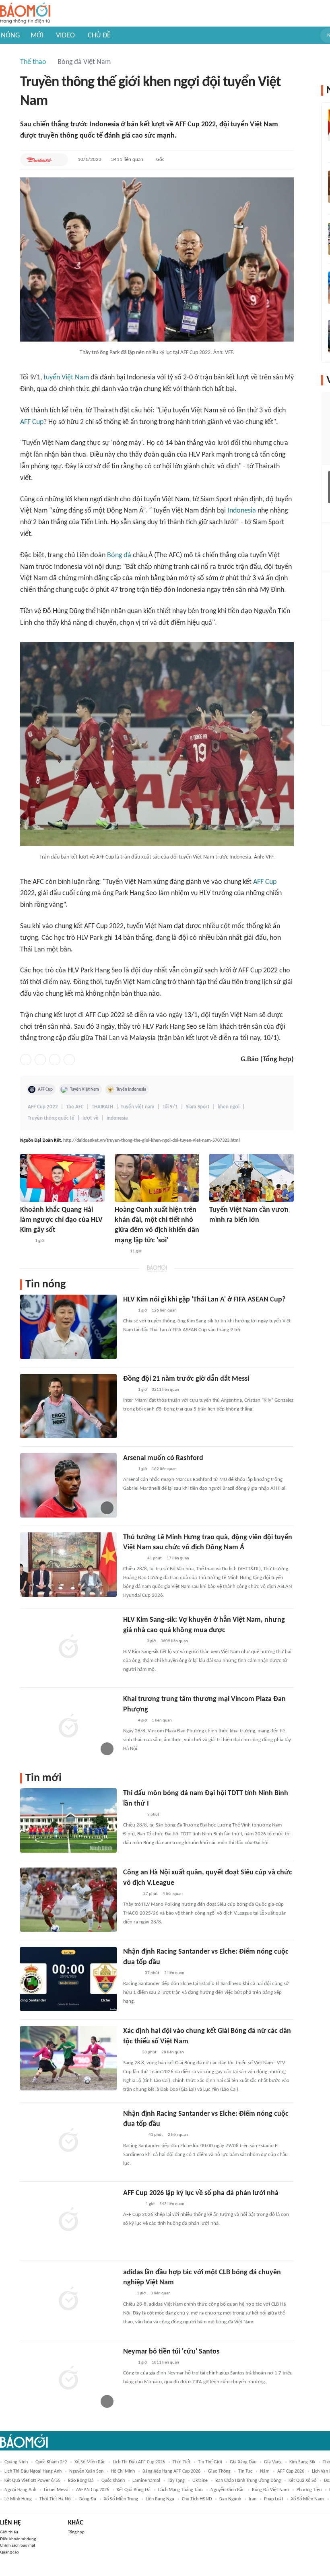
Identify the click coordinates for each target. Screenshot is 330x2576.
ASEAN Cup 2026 (93, 2490)
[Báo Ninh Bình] (133, 1815)
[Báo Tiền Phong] (131, 1894)
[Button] (60, 160)
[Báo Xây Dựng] (132, 2204)
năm (265, 2471)
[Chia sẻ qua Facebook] (26, 1060)
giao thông (219, 2471)
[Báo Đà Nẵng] (133, 2135)
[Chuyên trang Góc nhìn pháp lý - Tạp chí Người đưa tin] (120, 1252)
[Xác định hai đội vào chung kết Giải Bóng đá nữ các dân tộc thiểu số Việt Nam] (68, 2058)
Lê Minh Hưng (18, 2499)
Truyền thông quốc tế (51, 1118)
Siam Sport (198, 1107)
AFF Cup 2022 (43, 1107)
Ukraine (200, 2481)
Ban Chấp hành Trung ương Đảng (248, 2481)
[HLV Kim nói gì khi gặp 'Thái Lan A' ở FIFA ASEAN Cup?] (68, 1327)
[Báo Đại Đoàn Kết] (39, 160)
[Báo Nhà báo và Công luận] (133, 1559)
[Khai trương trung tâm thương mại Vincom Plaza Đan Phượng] (68, 1726)
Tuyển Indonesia (131, 1089)
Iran (253, 2499)
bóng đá (88, 2499)
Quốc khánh (113, 2481)
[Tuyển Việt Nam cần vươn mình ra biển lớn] (252, 1178)
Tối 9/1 (170, 1107)
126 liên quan (164, 1311)
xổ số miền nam (307, 2499)
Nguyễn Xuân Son (86, 2471)
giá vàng (273, 2462)
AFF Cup (32, 422)
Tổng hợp (76, 2532)
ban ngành (230, 2499)
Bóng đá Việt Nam (84, 62)
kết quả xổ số (302, 2481)
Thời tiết (181, 2462)
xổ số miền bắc (90, 2462)
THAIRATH (102, 1107)
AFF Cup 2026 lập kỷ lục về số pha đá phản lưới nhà (201, 2193)
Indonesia (242, 511)
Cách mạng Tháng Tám (180, 2490)
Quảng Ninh (16, 2462)
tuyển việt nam (138, 1107)
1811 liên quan (165, 2363)
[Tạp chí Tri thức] (25, 1242)
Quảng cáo (9, 2552)
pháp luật (274, 2499)
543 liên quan (172, 2204)
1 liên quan (162, 1720)
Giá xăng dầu (243, 2462)
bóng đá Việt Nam (270, 2490)
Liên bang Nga (160, 2499)
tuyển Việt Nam (66, 378)
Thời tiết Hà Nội (56, 2499)
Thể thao (33, 62)
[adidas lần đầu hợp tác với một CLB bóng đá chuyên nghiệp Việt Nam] (68, 2300)
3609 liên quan (174, 1641)
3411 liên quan (127, 160)
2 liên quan (174, 1973)
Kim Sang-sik (302, 2462)
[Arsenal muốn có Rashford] (68, 1485)
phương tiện (309, 2490)
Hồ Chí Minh (123, 2471)
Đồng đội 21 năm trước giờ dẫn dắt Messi (186, 1379)
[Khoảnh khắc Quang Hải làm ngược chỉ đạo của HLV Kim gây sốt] (62, 1178)
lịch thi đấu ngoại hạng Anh (33, 2471)
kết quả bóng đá (134, 2490)
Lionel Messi (56, 2490)
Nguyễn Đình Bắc (227, 2490)
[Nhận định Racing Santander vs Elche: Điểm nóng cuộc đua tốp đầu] (68, 1979)
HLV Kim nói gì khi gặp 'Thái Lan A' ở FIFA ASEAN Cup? (204, 1300)
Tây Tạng (176, 2481)
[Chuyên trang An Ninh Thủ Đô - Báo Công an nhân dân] (128, 2294)
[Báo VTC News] (133, 1641)
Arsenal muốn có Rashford (163, 1458)
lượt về (91, 1118)
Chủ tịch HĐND (197, 2499)
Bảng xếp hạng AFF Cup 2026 (171, 2471)
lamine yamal (146, 2481)
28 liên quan (173, 2052)
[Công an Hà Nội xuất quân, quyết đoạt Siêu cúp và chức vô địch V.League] (68, 1900)
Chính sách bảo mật (18, 2546)
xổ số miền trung (121, 2499)
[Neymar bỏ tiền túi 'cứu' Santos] (68, 2379)
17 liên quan (178, 1558)
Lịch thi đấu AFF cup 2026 (139, 2462)
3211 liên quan (165, 1390)
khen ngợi (229, 1107)
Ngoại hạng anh (20, 2490)
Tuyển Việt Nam (85, 1089)
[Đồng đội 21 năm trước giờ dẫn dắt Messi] (68, 1406)
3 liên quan (161, 2293)
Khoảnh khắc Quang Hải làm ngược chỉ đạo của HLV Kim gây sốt (61, 1220)
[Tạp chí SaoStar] (218, 1231)
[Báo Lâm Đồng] (132, 1973)
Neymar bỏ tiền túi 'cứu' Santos (171, 2352)
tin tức (245, 2471)
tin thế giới (210, 2462)
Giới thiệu (9, 2532)
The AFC (75, 1107)
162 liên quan (164, 1469)
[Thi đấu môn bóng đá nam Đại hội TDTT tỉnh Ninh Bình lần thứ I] (68, 1820)
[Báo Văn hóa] (130, 2053)
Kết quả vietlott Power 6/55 (32, 2481)
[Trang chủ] (25, 13)
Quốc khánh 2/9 (51, 2462)
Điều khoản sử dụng (18, 2539)
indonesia (117, 1118)
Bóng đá (119, 555)
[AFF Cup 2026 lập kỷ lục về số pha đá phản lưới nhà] (68, 2220)
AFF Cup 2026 (291, 2471)
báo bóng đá (81, 2481)
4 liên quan (173, 1894)
